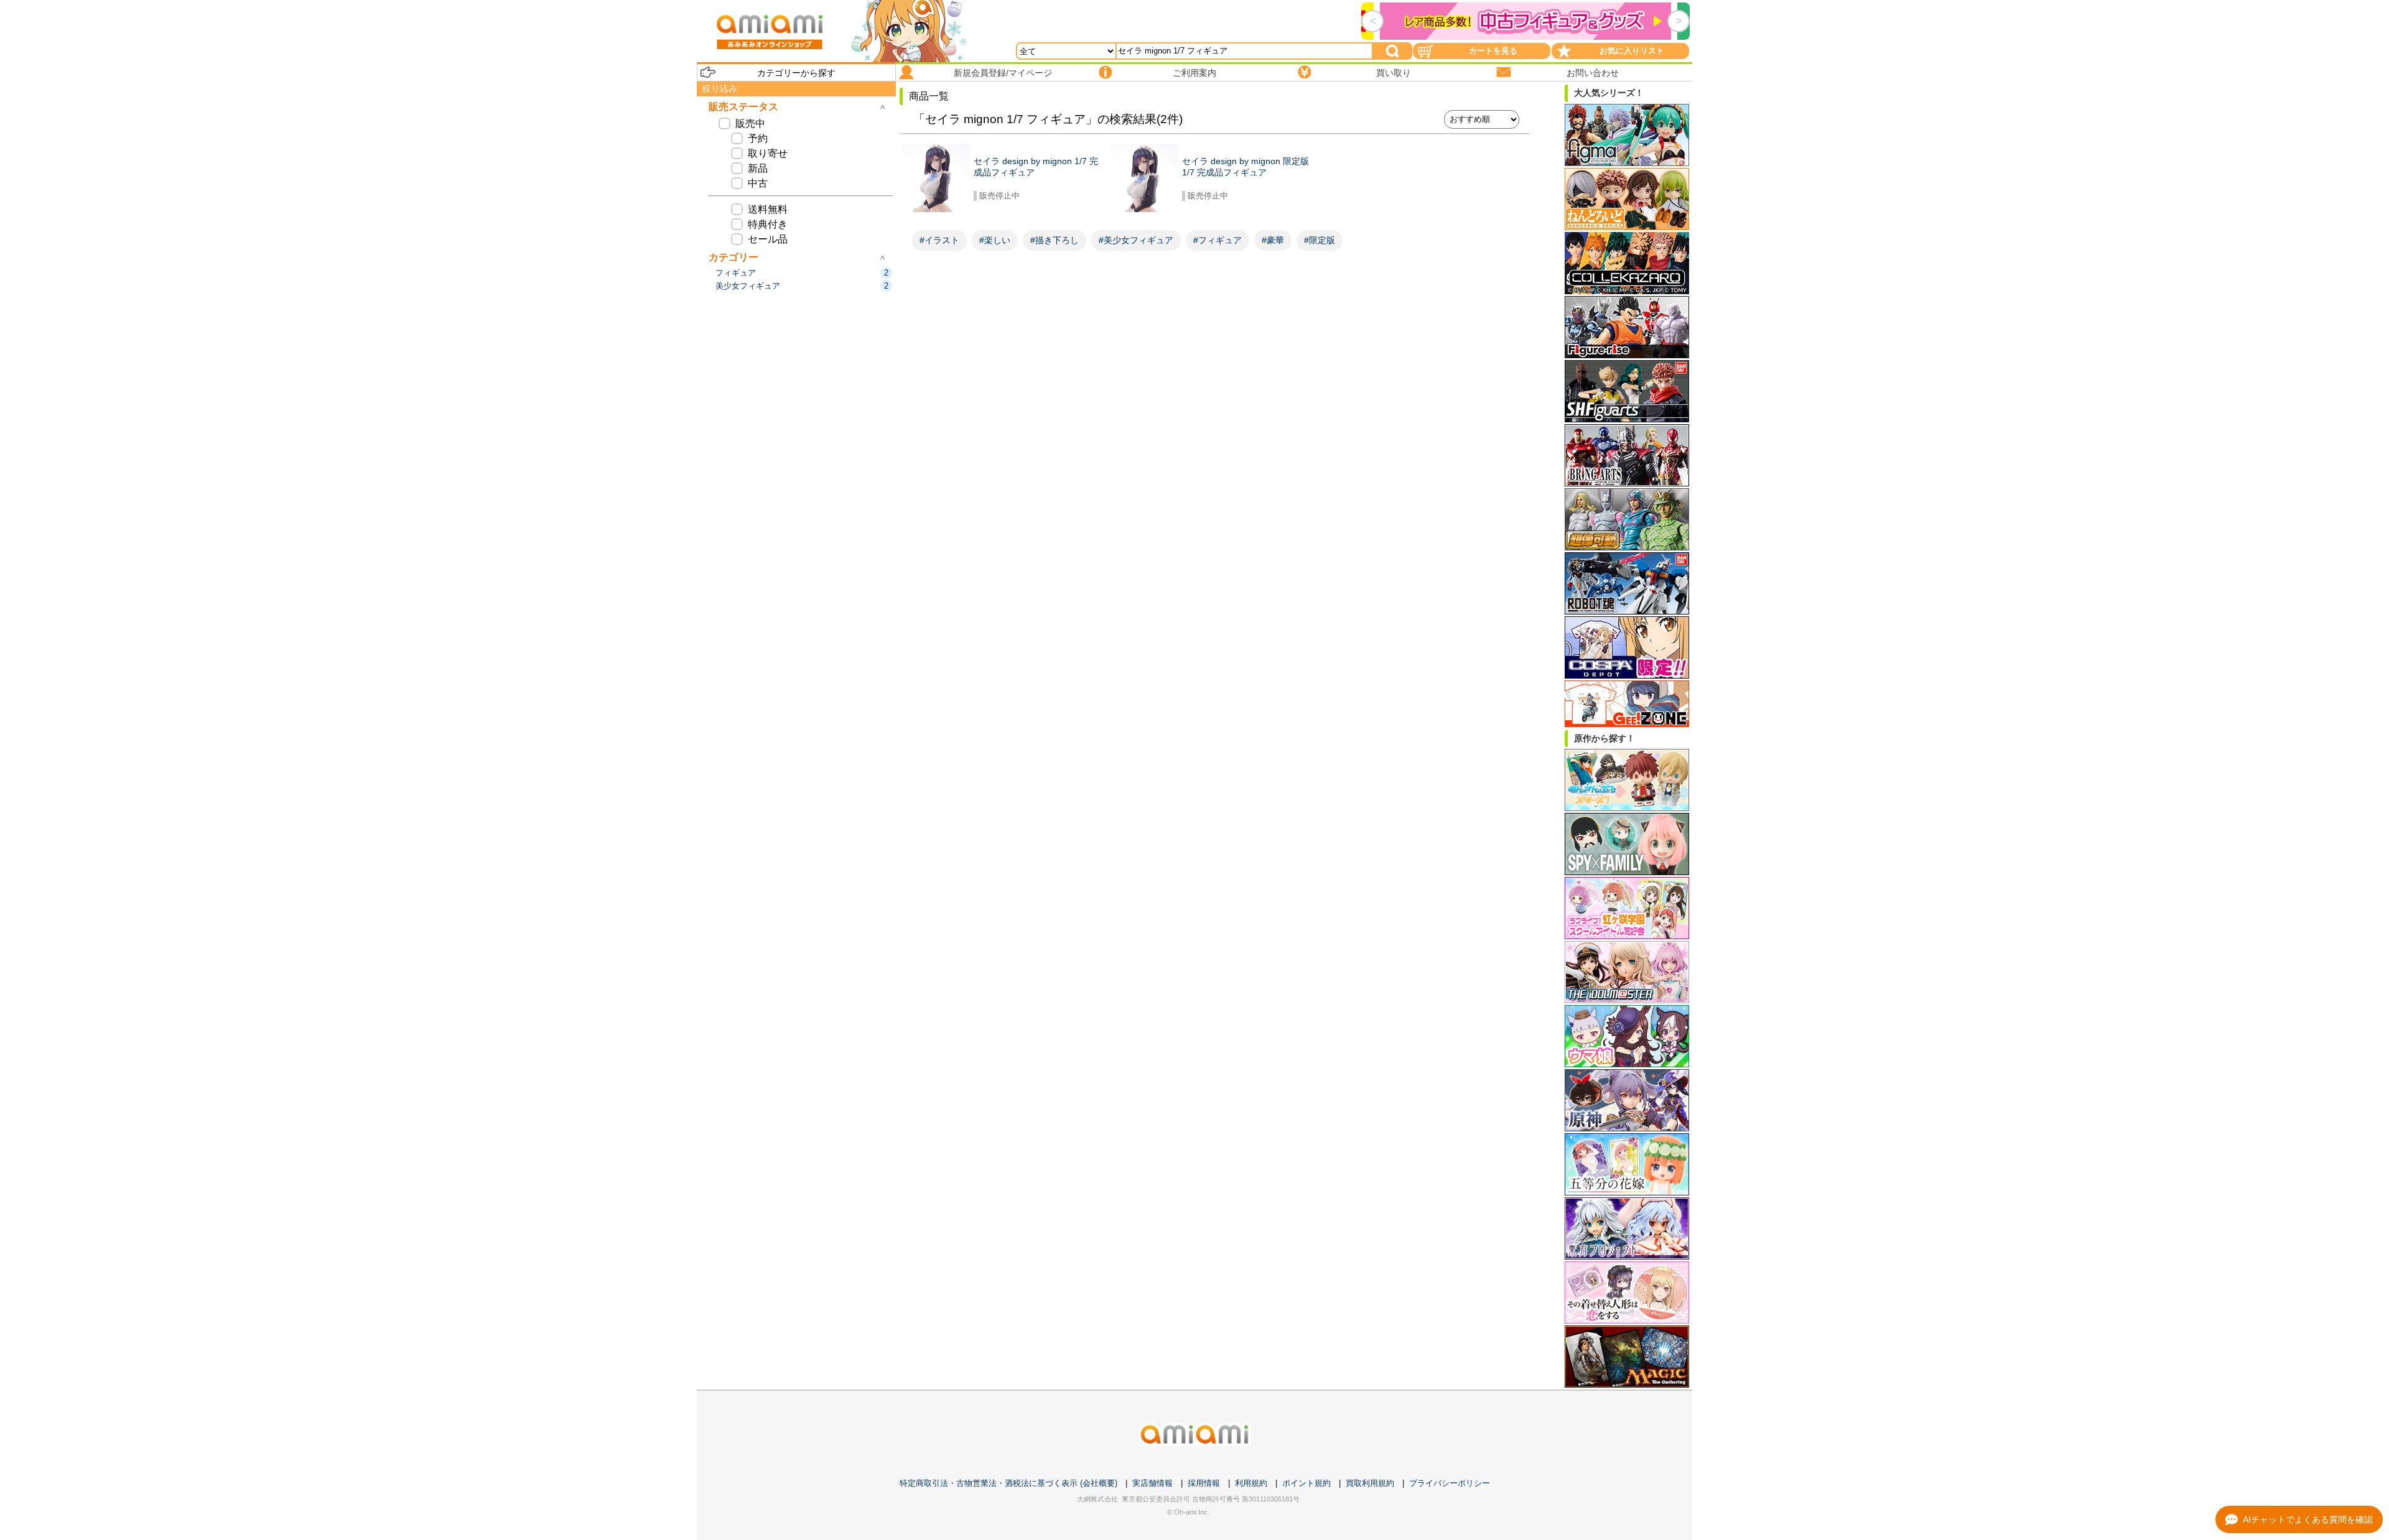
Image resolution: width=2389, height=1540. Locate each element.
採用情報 (1204, 1483)
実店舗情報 (1153, 1483)
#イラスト (939, 240)
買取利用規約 (1370, 1483)
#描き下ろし (1055, 240)
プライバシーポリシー (1450, 1483)
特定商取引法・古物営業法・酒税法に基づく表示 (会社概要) (1008, 1483)
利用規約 (1251, 1483)
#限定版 (1320, 240)
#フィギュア (1218, 240)
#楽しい (995, 240)
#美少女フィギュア (1136, 240)
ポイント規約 (1306, 1483)
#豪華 (1273, 240)
